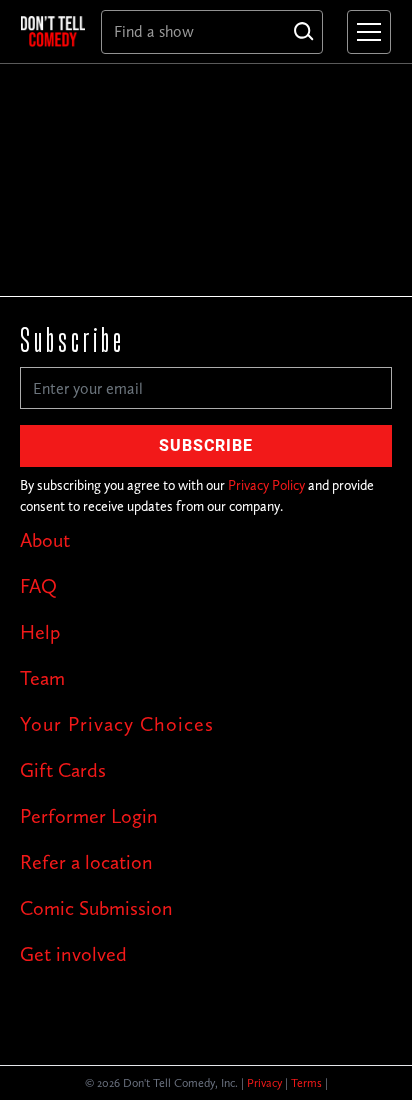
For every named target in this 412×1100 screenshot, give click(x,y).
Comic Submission (96, 908)
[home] (53, 31)
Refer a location (86, 862)
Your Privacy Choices (117, 724)
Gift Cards (63, 770)
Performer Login (89, 816)
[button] (365, 32)
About (45, 540)
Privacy (264, 1083)
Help (40, 632)
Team (42, 678)
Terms (306, 1083)
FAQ (38, 586)
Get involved (73, 954)
